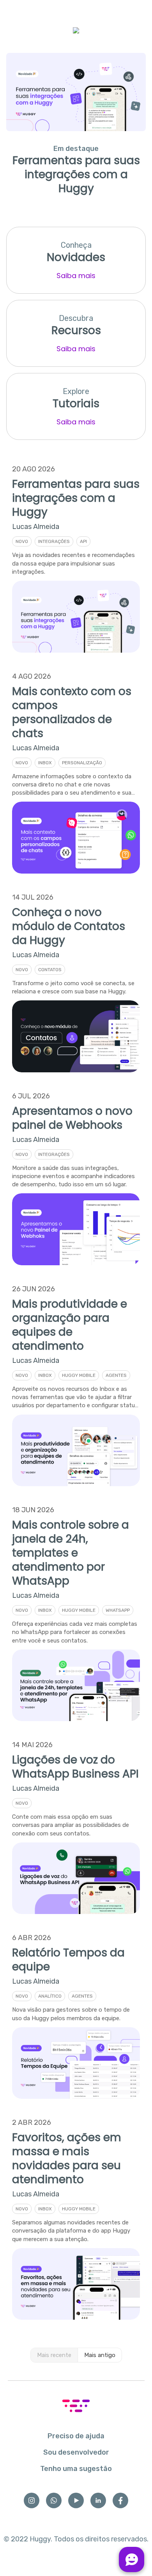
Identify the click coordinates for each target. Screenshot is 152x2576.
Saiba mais (76, 276)
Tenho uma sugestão (76, 2469)
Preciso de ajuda (76, 2436)
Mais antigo (100, 2355)
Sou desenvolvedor (76, 2452)
